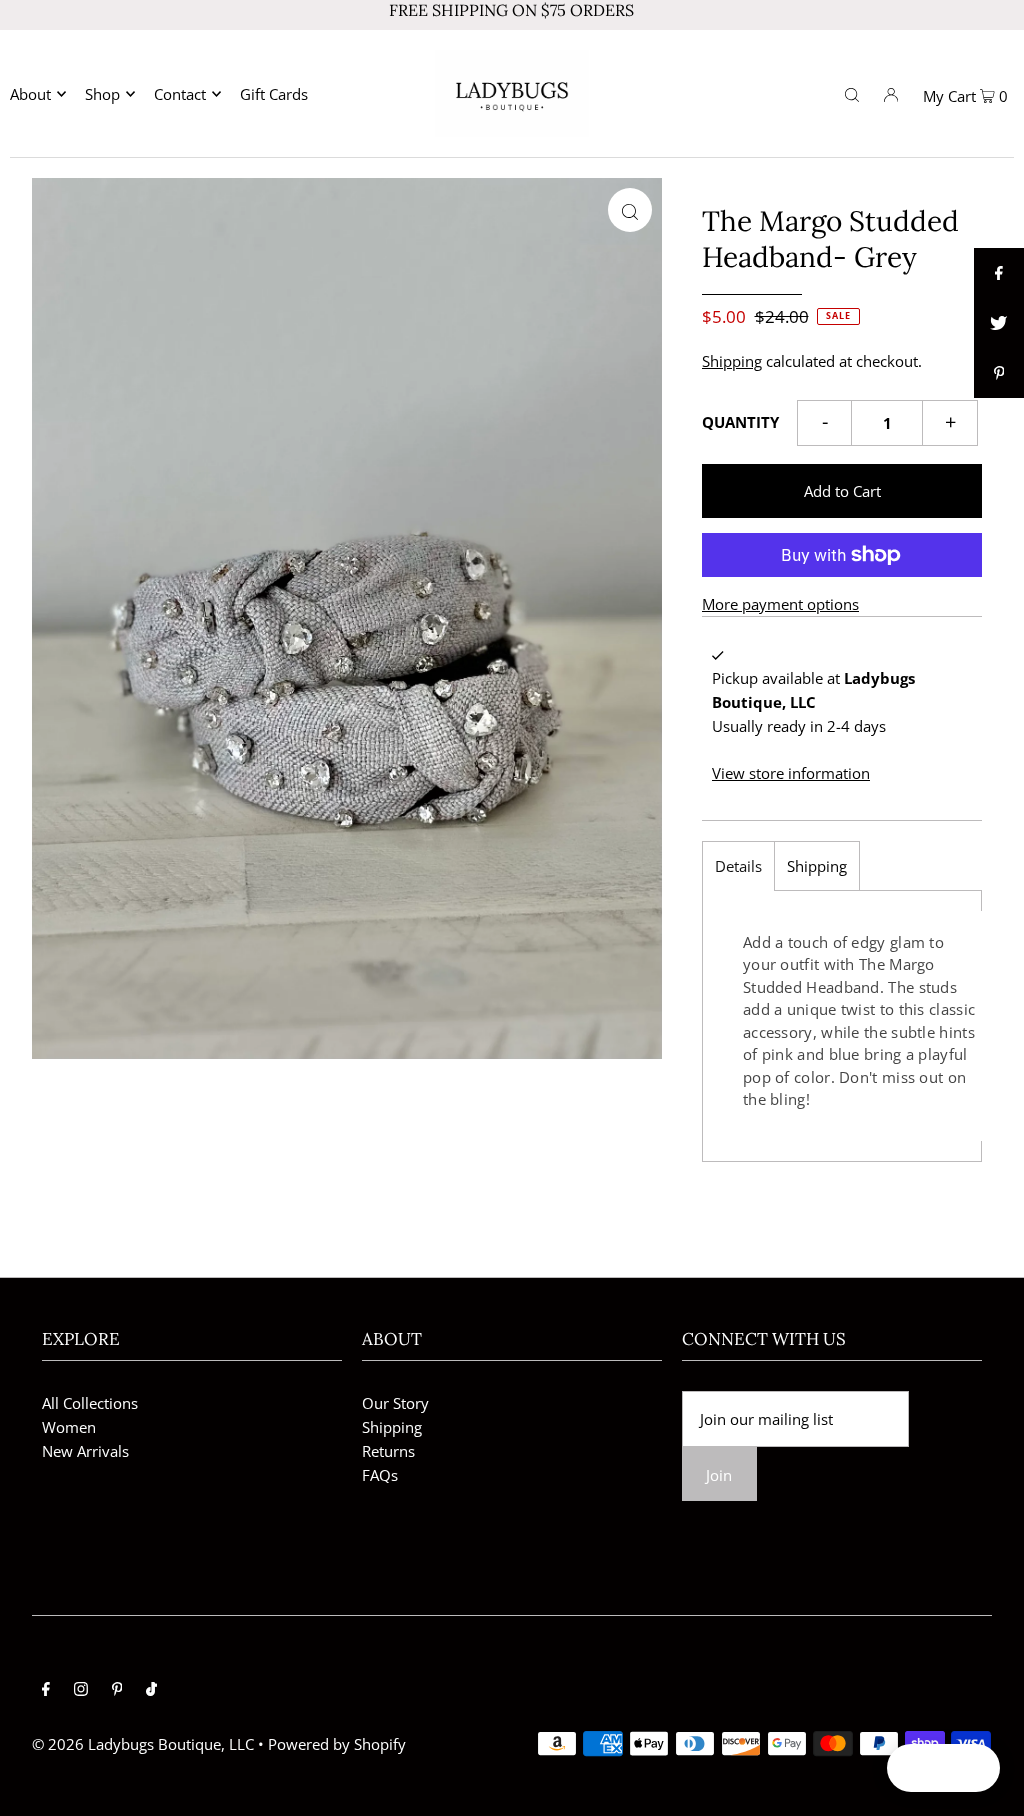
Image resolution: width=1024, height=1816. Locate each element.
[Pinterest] (117, 1690)
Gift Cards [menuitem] (274, 94)
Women (69, 1427)
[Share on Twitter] (999, 323)
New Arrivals (85, 1451)
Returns (388, 1451)
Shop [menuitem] (102, 94)
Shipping (732, 361)
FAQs (380, 1475)
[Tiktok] (151, 1690)
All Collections (90, 1403)
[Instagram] (81, 1690)
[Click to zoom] (630, 210)
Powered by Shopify (337, 1744)
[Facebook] (46, 1690)
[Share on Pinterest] (999, 373)
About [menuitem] (30, 94)
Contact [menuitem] (180, 94)
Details (738, 866)
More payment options (780, 604)
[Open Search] (852, 93)
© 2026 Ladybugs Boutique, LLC (143, 1744)
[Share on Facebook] (999, 273)
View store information (791, 773)
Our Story (395, 1403)
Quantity (740, 422)
